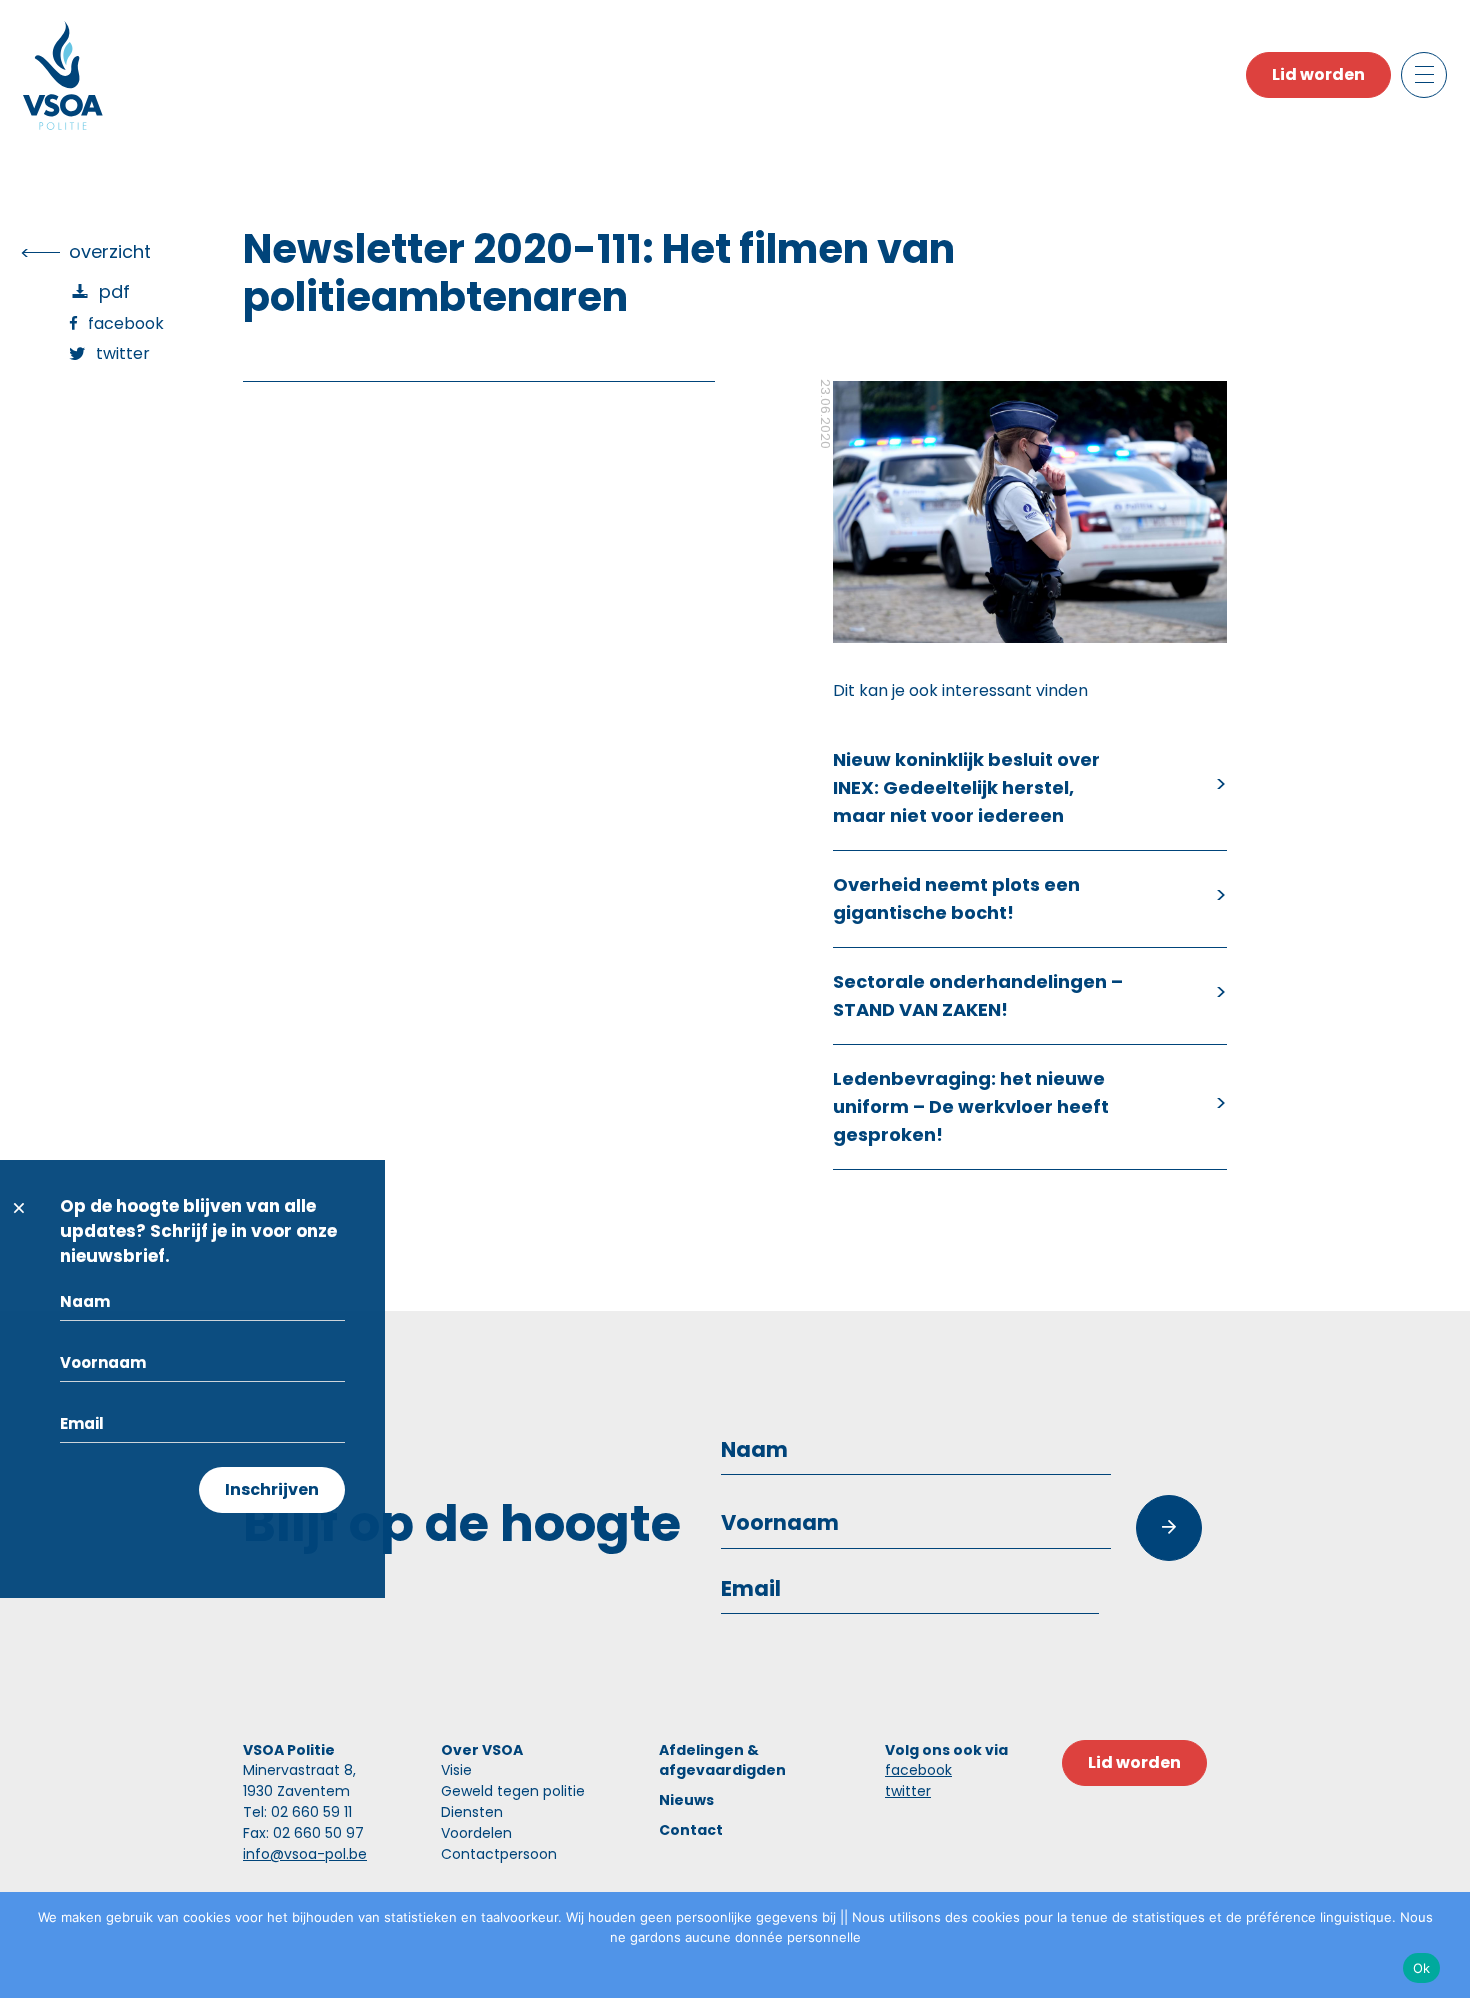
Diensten (472, 1812)
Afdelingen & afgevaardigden (722, 1760)
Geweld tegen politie (513, 1791)
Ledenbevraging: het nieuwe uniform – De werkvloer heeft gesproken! (971, 1106)
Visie (456, 1770)
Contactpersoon (499, 1854)
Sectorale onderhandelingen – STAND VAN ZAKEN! (978, 995)
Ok (1422, 1968)
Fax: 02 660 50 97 (303, 1833)
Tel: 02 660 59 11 (297, 1812)
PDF (114, 291)
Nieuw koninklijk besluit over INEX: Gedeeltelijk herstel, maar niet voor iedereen (966, 787)
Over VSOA (482, 1750)
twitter (908, 1791)
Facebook (126, 323)
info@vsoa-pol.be (305, 1854)
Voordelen (476, 1833)
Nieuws (686, 1800)
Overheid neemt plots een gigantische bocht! (956, 898)
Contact (691, 1830)
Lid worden (1318, 74)
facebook (918, 1770)
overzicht (110, 251)
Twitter (123, 353)
